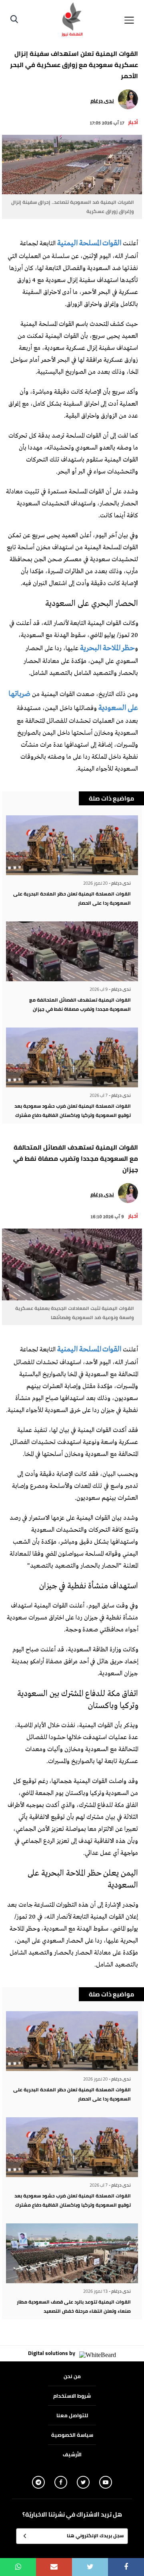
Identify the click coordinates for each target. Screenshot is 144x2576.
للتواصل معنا (72, 2415)
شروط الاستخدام (72, 2396)
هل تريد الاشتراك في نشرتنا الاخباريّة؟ (72, 2515)
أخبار (133, 122)
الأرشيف (72, 2454)
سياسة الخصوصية (72, 2435)
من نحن (72, 2376)
